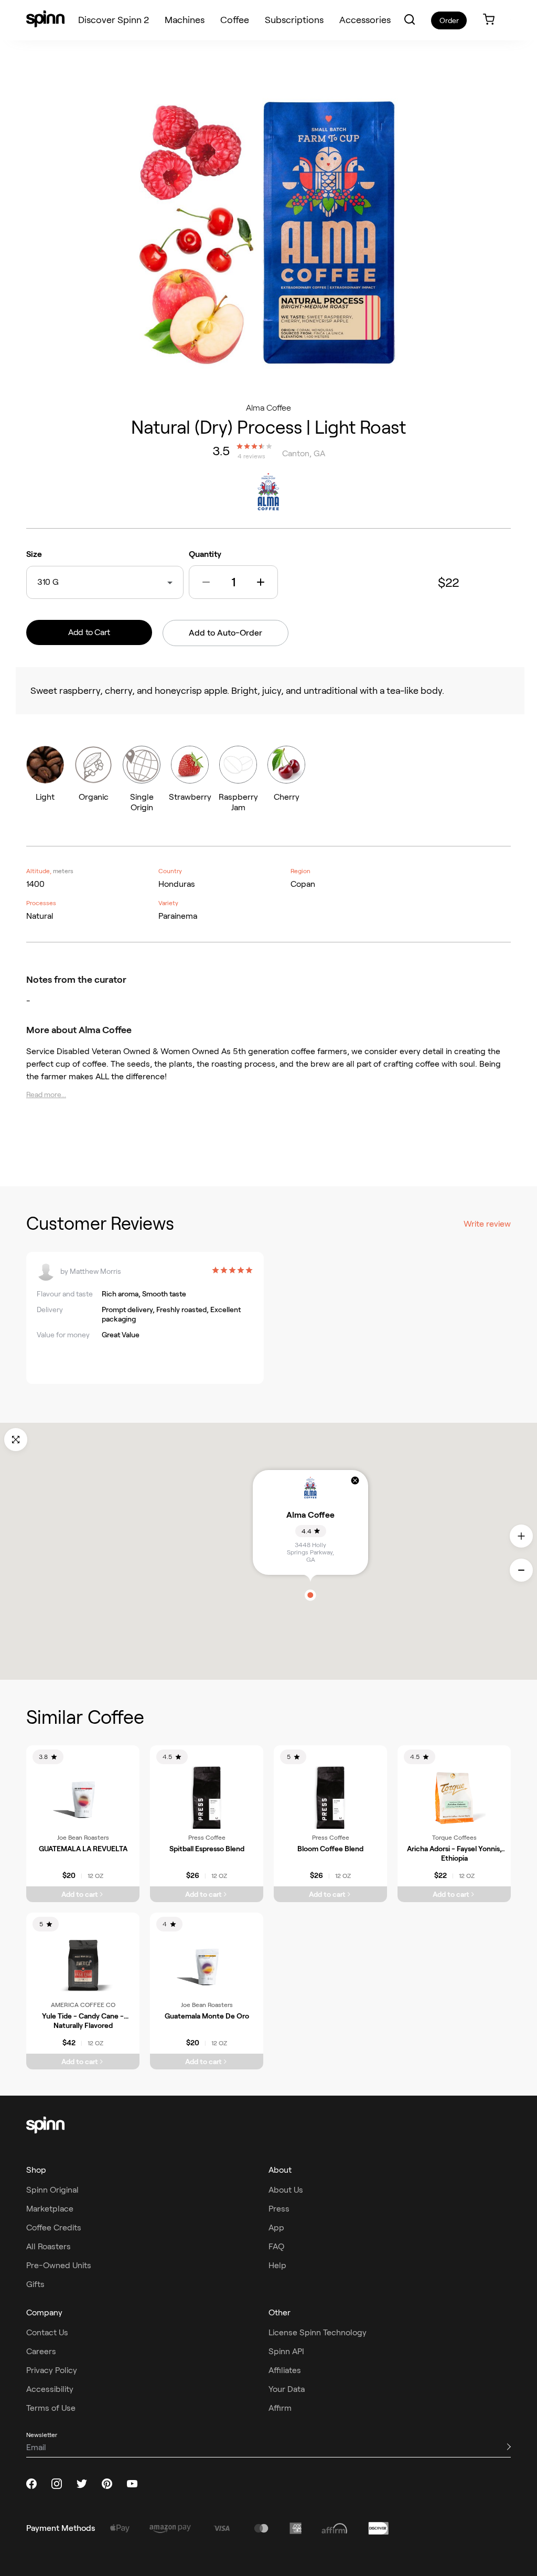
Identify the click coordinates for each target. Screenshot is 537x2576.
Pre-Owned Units (59, 2265)
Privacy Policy (52, 2370)
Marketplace (50, 2209)
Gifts (35, 2284)
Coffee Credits (54, 2228)
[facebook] (31, 2484)
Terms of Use (51, 2408)
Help (277, 2265)
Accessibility (50, 2389)
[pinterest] (107, 2484)
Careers (41, 2351)
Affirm (280, 2408)
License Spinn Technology (318, 2332)
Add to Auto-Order (225, 633)
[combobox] (61, 582)
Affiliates (285, 2370)
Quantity (205, 554)
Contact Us (47, 2332)
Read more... (46, 1094)
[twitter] (82, 2484)
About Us (286, 2190)
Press (279, 2209)
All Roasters (49, 2246)
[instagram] (57, 2484)
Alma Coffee (268, 408)
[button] (410, 19)
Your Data (287, 2389)
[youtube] (132, 2484)
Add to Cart (89, 632)
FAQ (276, 2246)
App (276, 2228)
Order (449, 20)
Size (34, 554)
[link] (489, 20)
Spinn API (286, 2351)
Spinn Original (52, 2190)
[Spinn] (45, 20)
